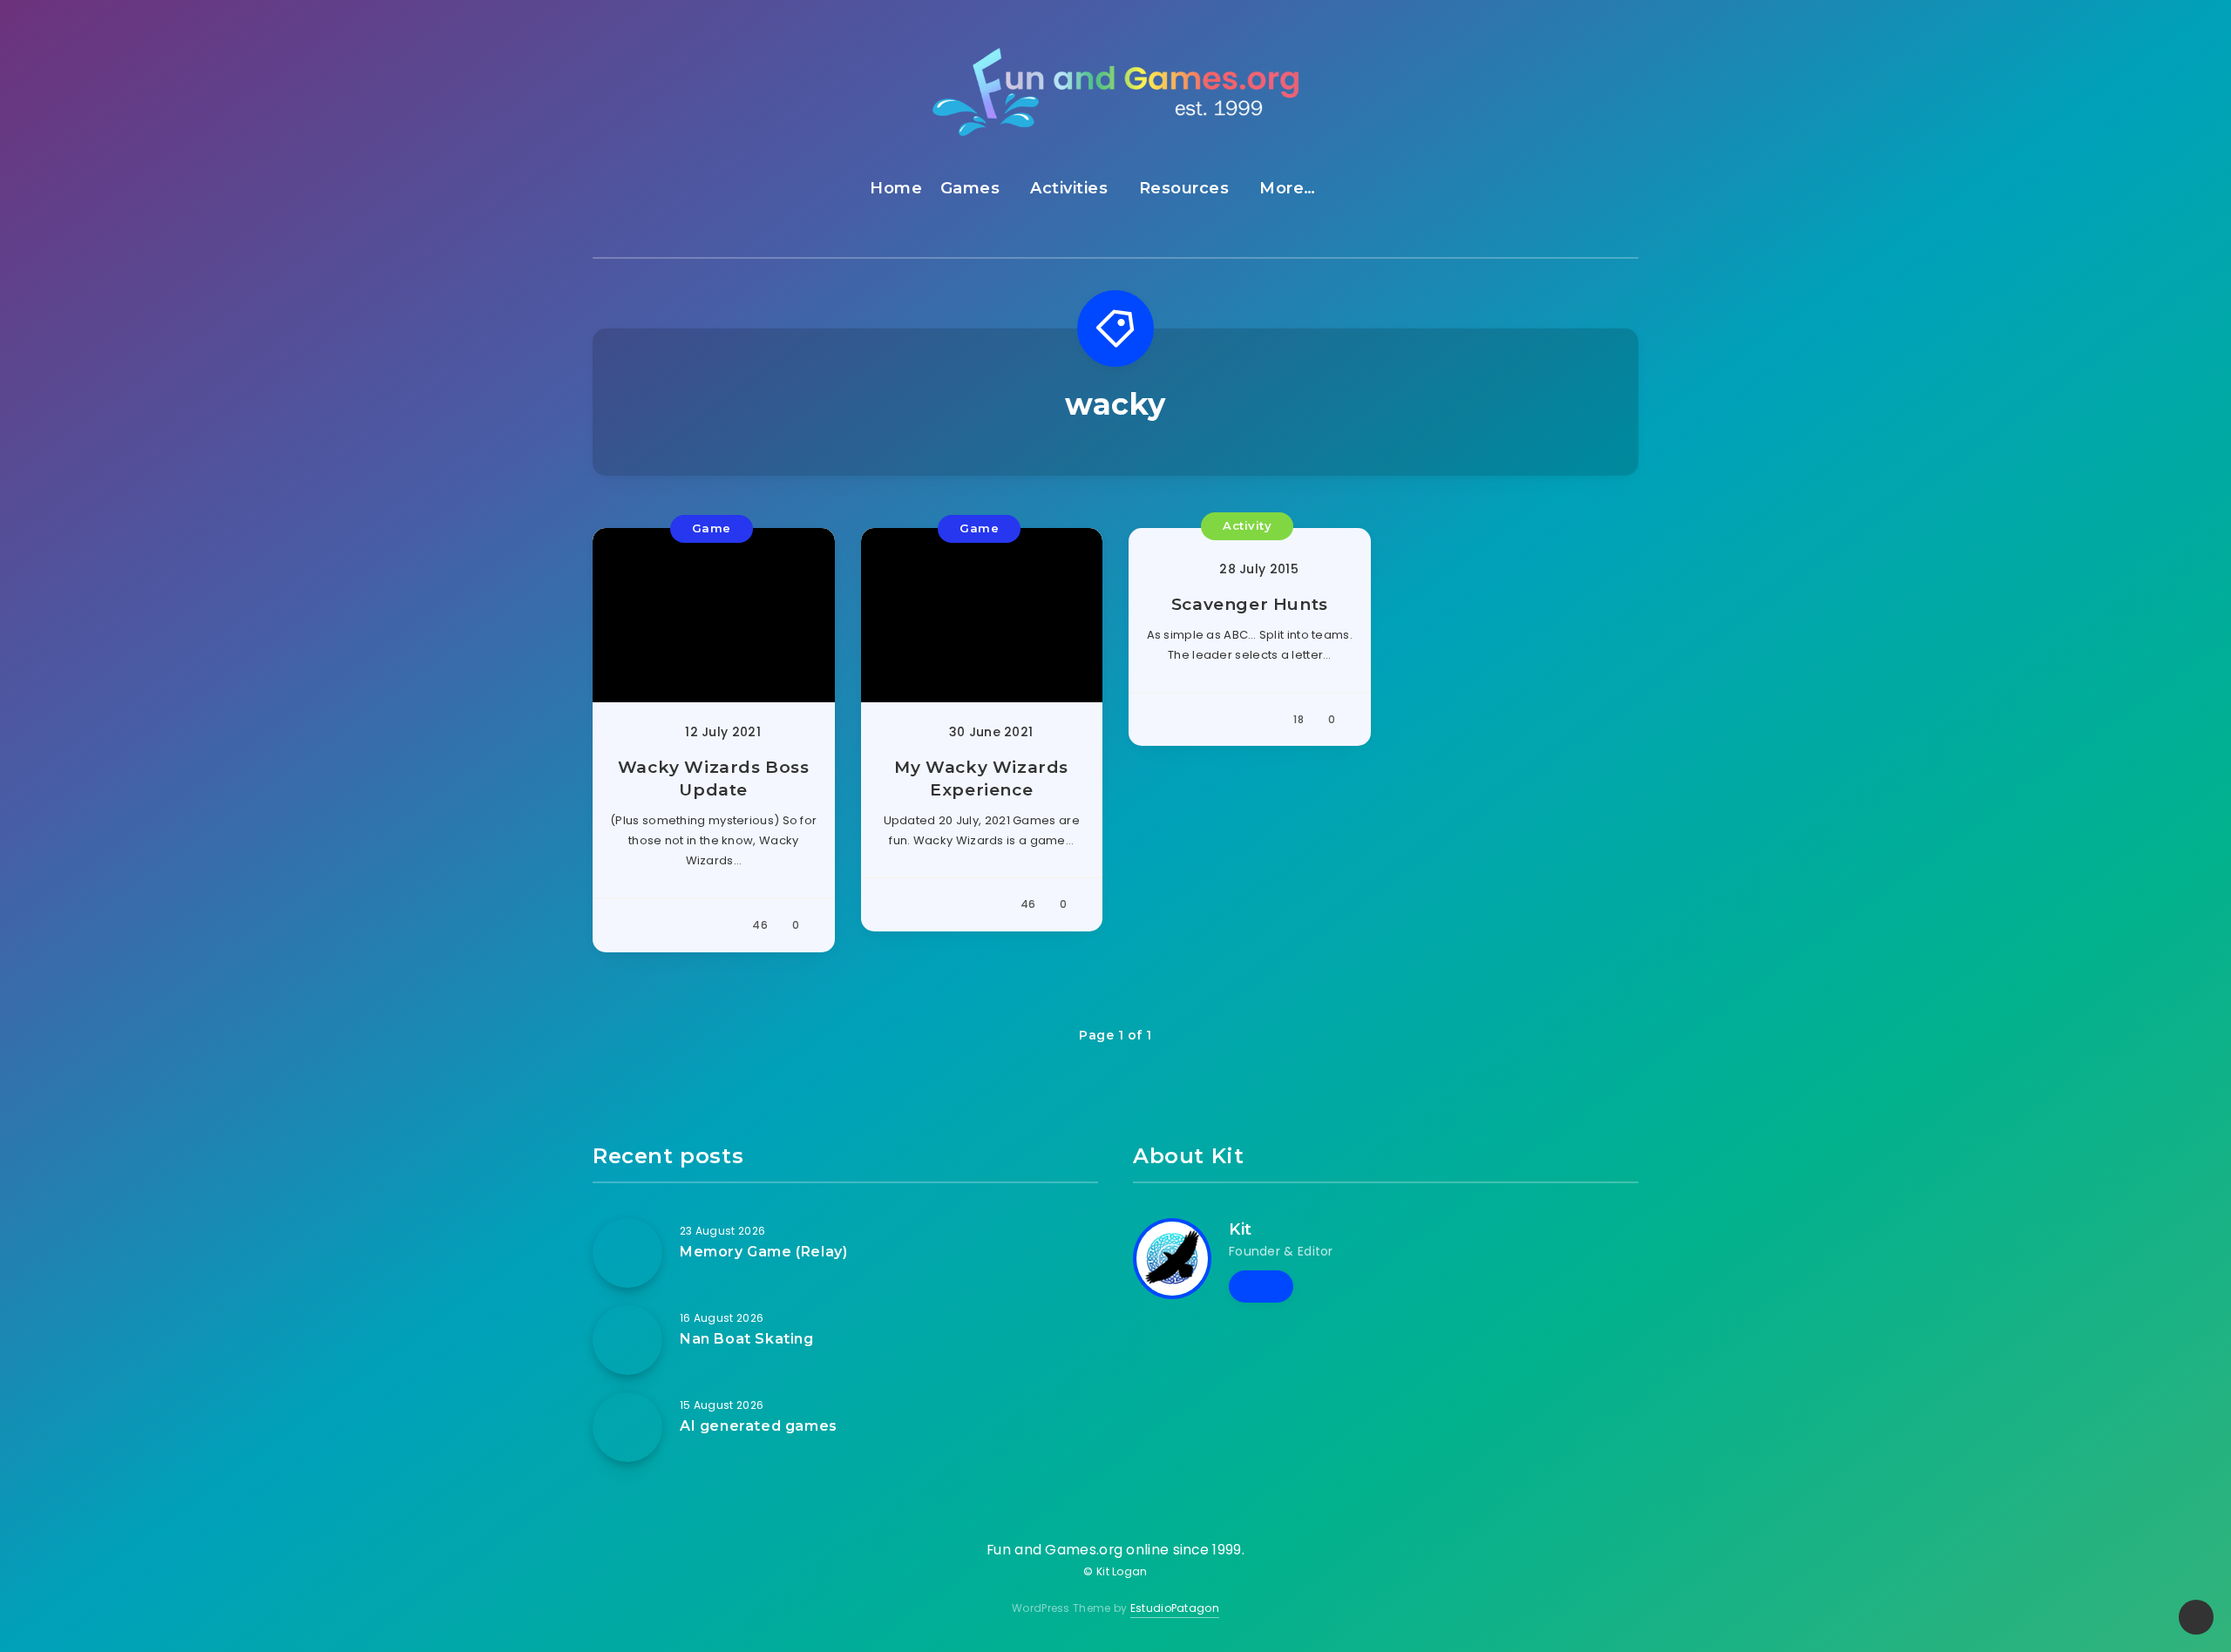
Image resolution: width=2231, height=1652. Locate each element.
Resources (1184, 188)
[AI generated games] (627, 1427)
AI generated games (759, 1426)
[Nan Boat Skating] (627, 1340)
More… (1288, 188)
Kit (1241, 1229)
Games (970, 188)
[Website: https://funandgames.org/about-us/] (1261, 1286)
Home (896, 188)
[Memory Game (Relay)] (627, 1253)
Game (712, 528)
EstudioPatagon (1175, 1608)
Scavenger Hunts (1250, 604)
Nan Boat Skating (747, 1339)
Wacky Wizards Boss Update (714, 779)
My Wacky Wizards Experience (981, 779)
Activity (1247, 525)
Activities (1069, 188)
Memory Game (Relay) (763, 1252)
